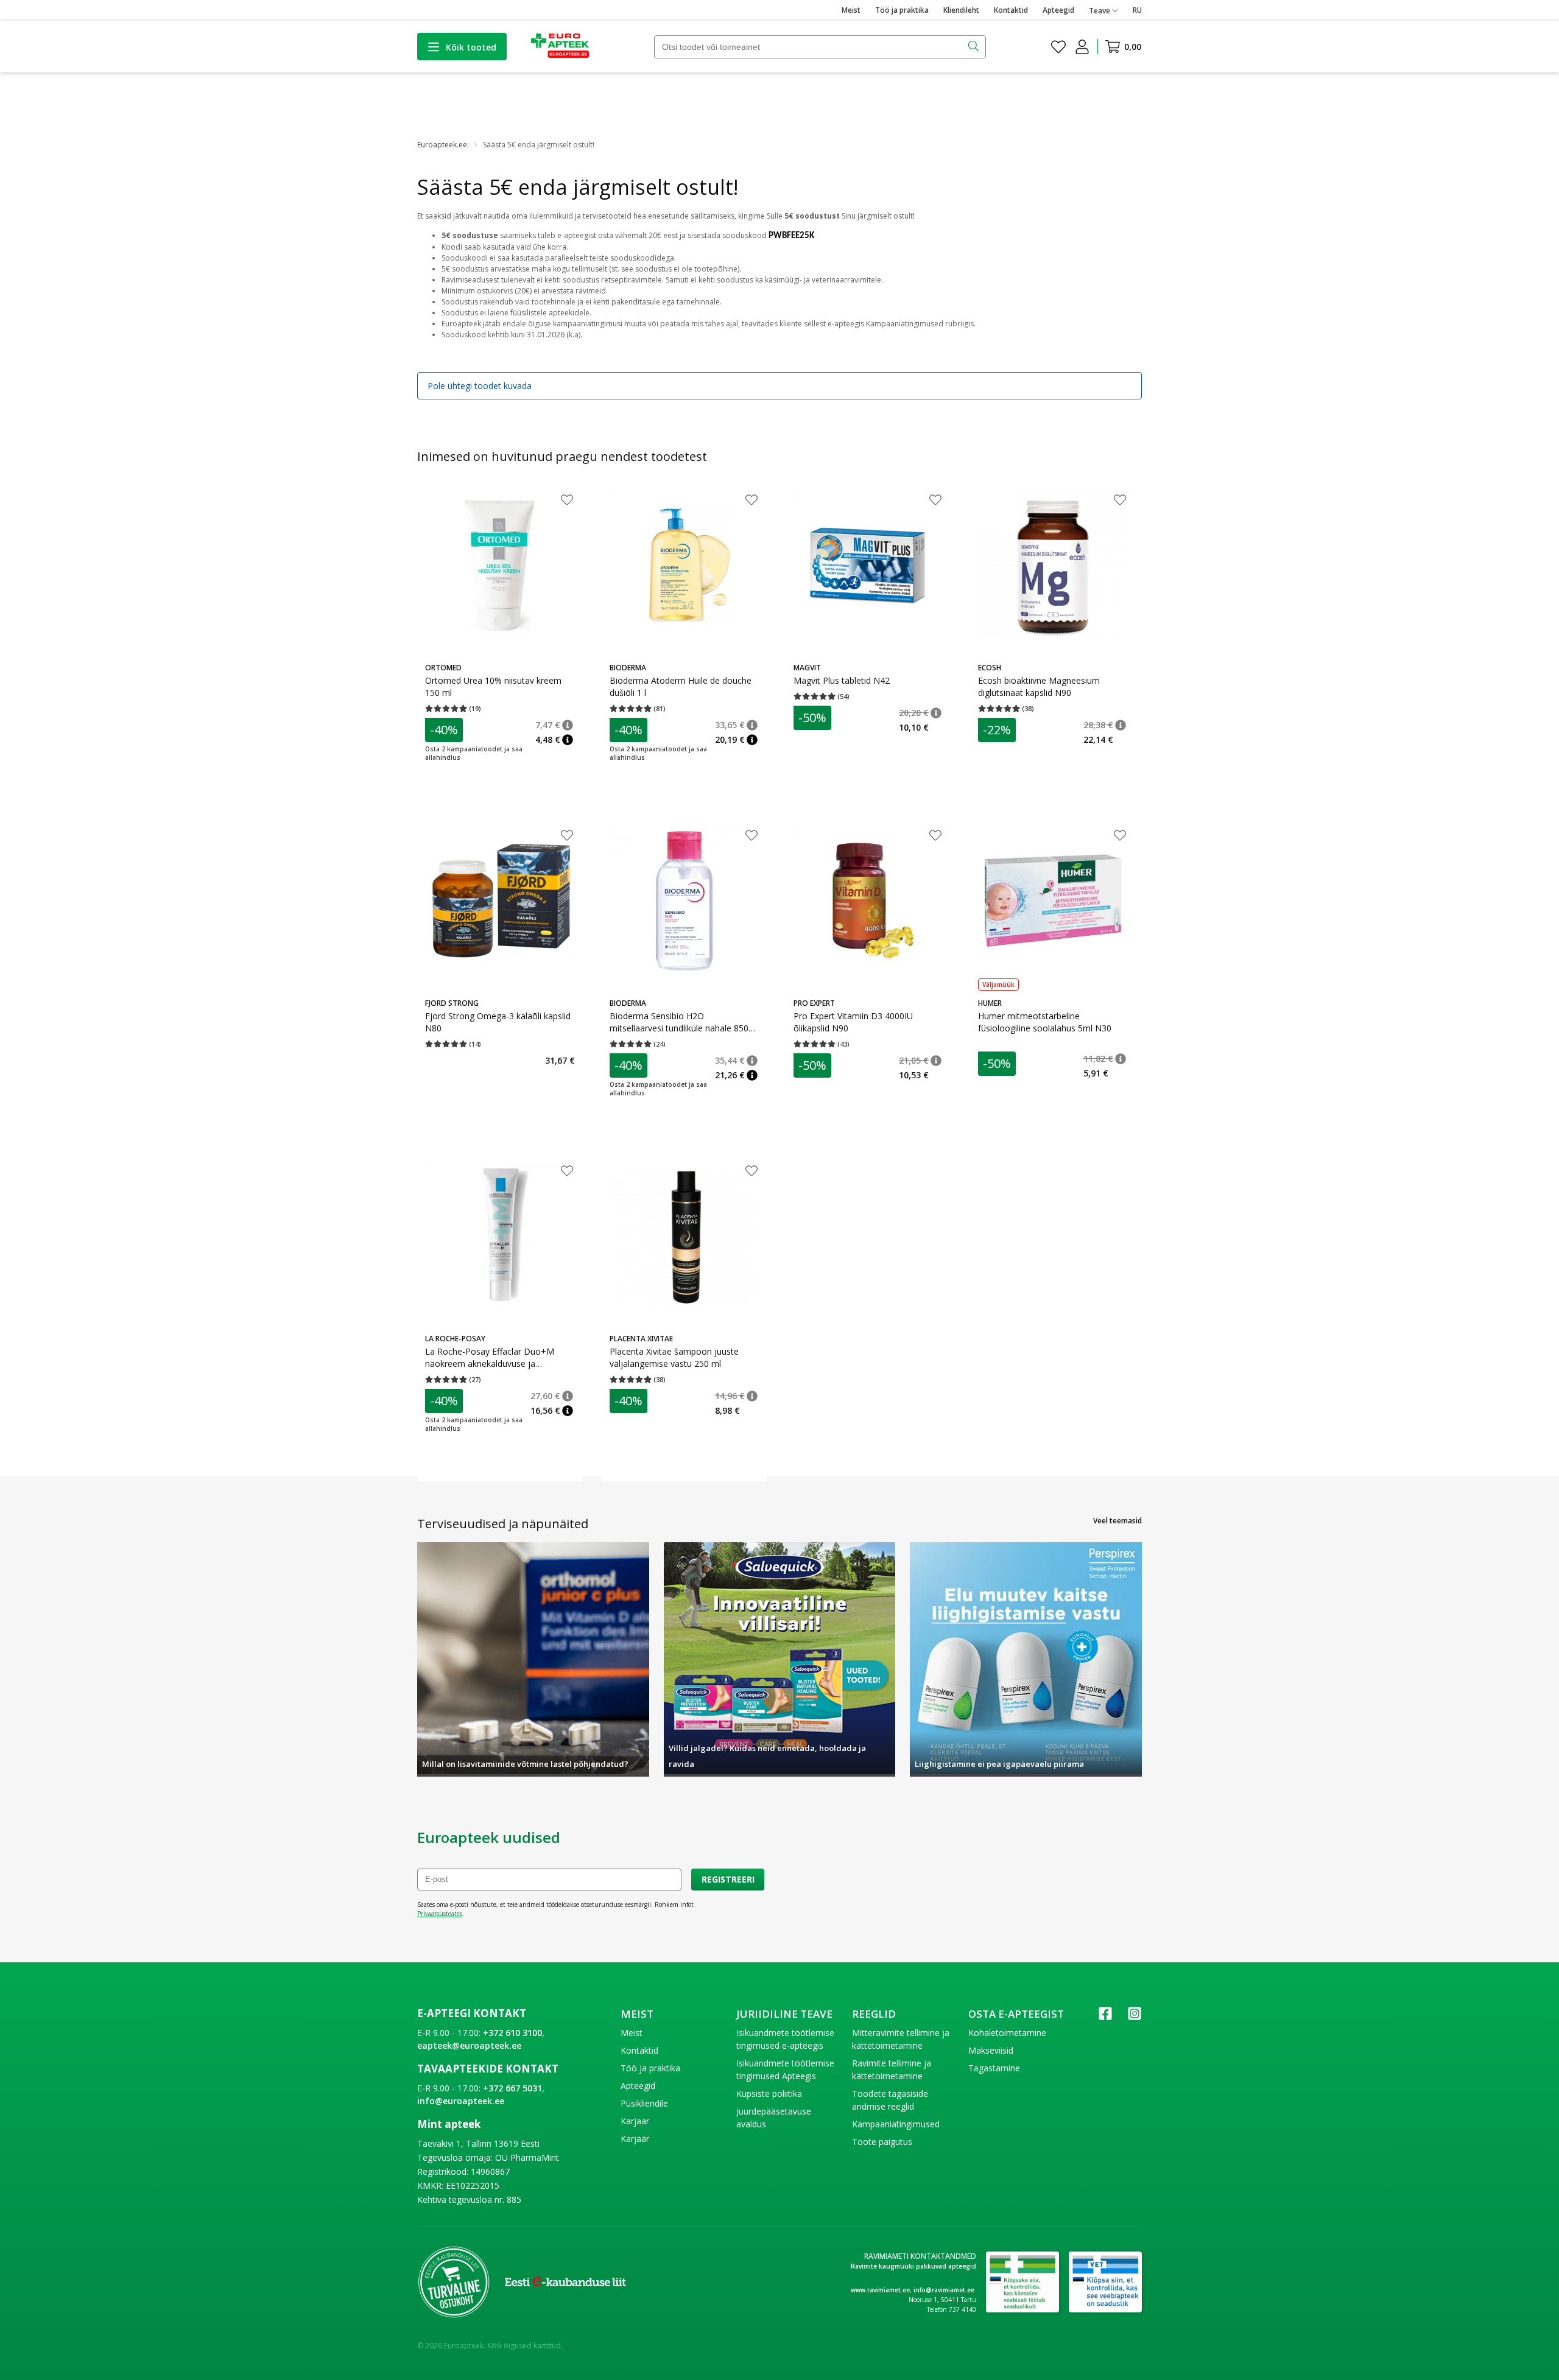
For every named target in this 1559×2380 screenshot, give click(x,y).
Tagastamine (994, 2068)
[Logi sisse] (1082, 47)
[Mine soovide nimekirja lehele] (1058, 47)
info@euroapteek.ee (461, 2101)
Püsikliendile (644, 2103)
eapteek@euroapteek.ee (469, 2045)
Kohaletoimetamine (1007, 2033)
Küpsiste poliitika (769, 2094)
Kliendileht (961, 10)
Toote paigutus (882, 2142)
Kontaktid (1011, 10)
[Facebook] (1105, 2017)
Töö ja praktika (902, 10)
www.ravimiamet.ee (880, 2290)
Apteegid (1058, 10)
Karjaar (635, 2121)
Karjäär (635, 2139)
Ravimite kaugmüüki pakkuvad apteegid (913, 2266)
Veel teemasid (1117, 1521)
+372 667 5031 (512, 2088)
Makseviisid (991, 2050)
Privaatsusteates (440, 1914)
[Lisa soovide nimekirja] (567, 501)
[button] (568, 725)
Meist (851, 10)
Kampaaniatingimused (896, 2124)
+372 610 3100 (512, 2033)
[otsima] (975, 47)
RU (1137, 10)
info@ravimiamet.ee (944, 2290)
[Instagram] (1135, 2017)
